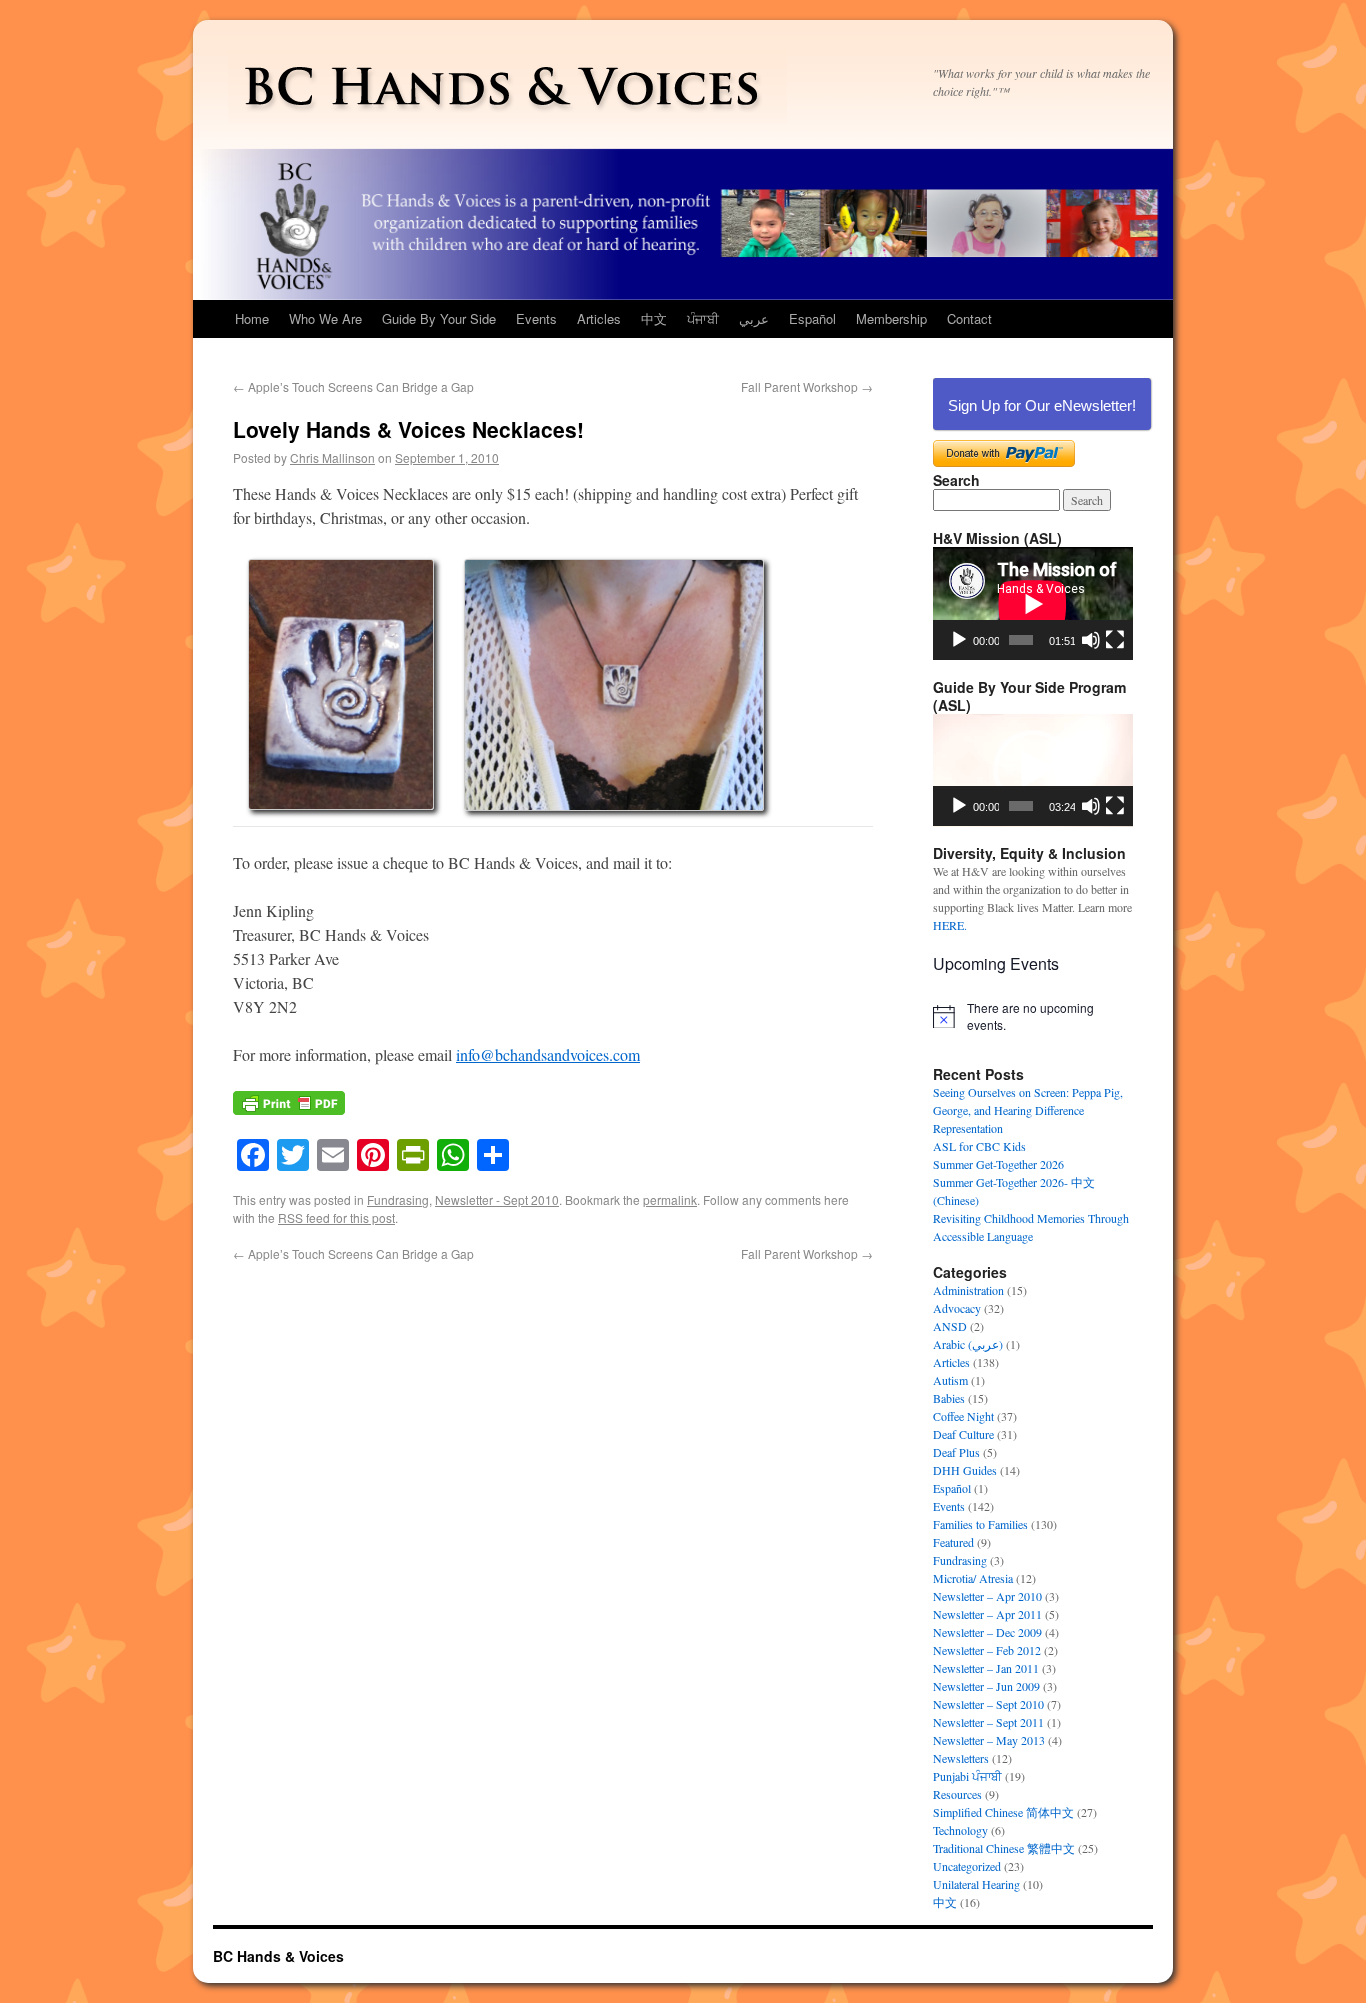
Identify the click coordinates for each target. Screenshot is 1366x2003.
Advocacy (957, 1308)
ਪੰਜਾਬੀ (703, 318)
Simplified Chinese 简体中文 (1003, 1812)
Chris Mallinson (332, 457)
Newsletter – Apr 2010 (987, 1596)
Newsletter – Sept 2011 (988, 1722)
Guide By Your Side (439, 318)
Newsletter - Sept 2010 (497, 1199)
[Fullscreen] (1115, 640)
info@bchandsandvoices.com (548, 1054)
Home (252, 318)
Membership (891, 318)
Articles (599, 318)
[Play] (959, 640)
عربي (754, 318)
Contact (969, 318)
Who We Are (325, 318)
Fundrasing (398, 1199)
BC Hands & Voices (278, 1956)
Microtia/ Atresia (973, 1578)
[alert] (1033, 1016)
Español (812, 318)
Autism (950, 1380)
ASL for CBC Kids (979, 1146)
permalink (670, 1199)
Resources (957, 1794)
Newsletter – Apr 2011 (987, 1614)
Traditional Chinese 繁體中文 (1004, 1848)
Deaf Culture (963, 1434)
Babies (949, 1398)
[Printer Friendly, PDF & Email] (289, 1112)
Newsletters (961, 1758)
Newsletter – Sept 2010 (988, 1704)
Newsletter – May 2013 (989, 1740)
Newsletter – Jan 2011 (986, 1668)
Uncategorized (967, 1866)
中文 (654, 318)
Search (956, 480)
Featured (953, 1542)
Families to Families (980, 1524)
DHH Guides (965, 1470)
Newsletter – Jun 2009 (986, 1686)
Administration (968, 1290)
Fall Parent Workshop (807, 386)
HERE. (950, 925)
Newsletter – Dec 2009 (987, 1632)
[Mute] (1091, 640)
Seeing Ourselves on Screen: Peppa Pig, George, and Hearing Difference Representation (1028, 1110)
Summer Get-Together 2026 (998, 1164)
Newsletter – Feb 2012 (987, 1650)
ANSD (950, 1326)
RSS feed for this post (336, 1217)
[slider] (1021, 806)
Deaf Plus (956, 1452)
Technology (960, 1830)
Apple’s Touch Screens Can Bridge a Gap (353, 386)
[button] (1033, 770)
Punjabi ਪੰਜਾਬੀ (967, 1776)
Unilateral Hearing (976, 1884)
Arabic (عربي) (968, 1344)
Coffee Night (963, 1416)
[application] (1033, 603)
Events (536, 318)
